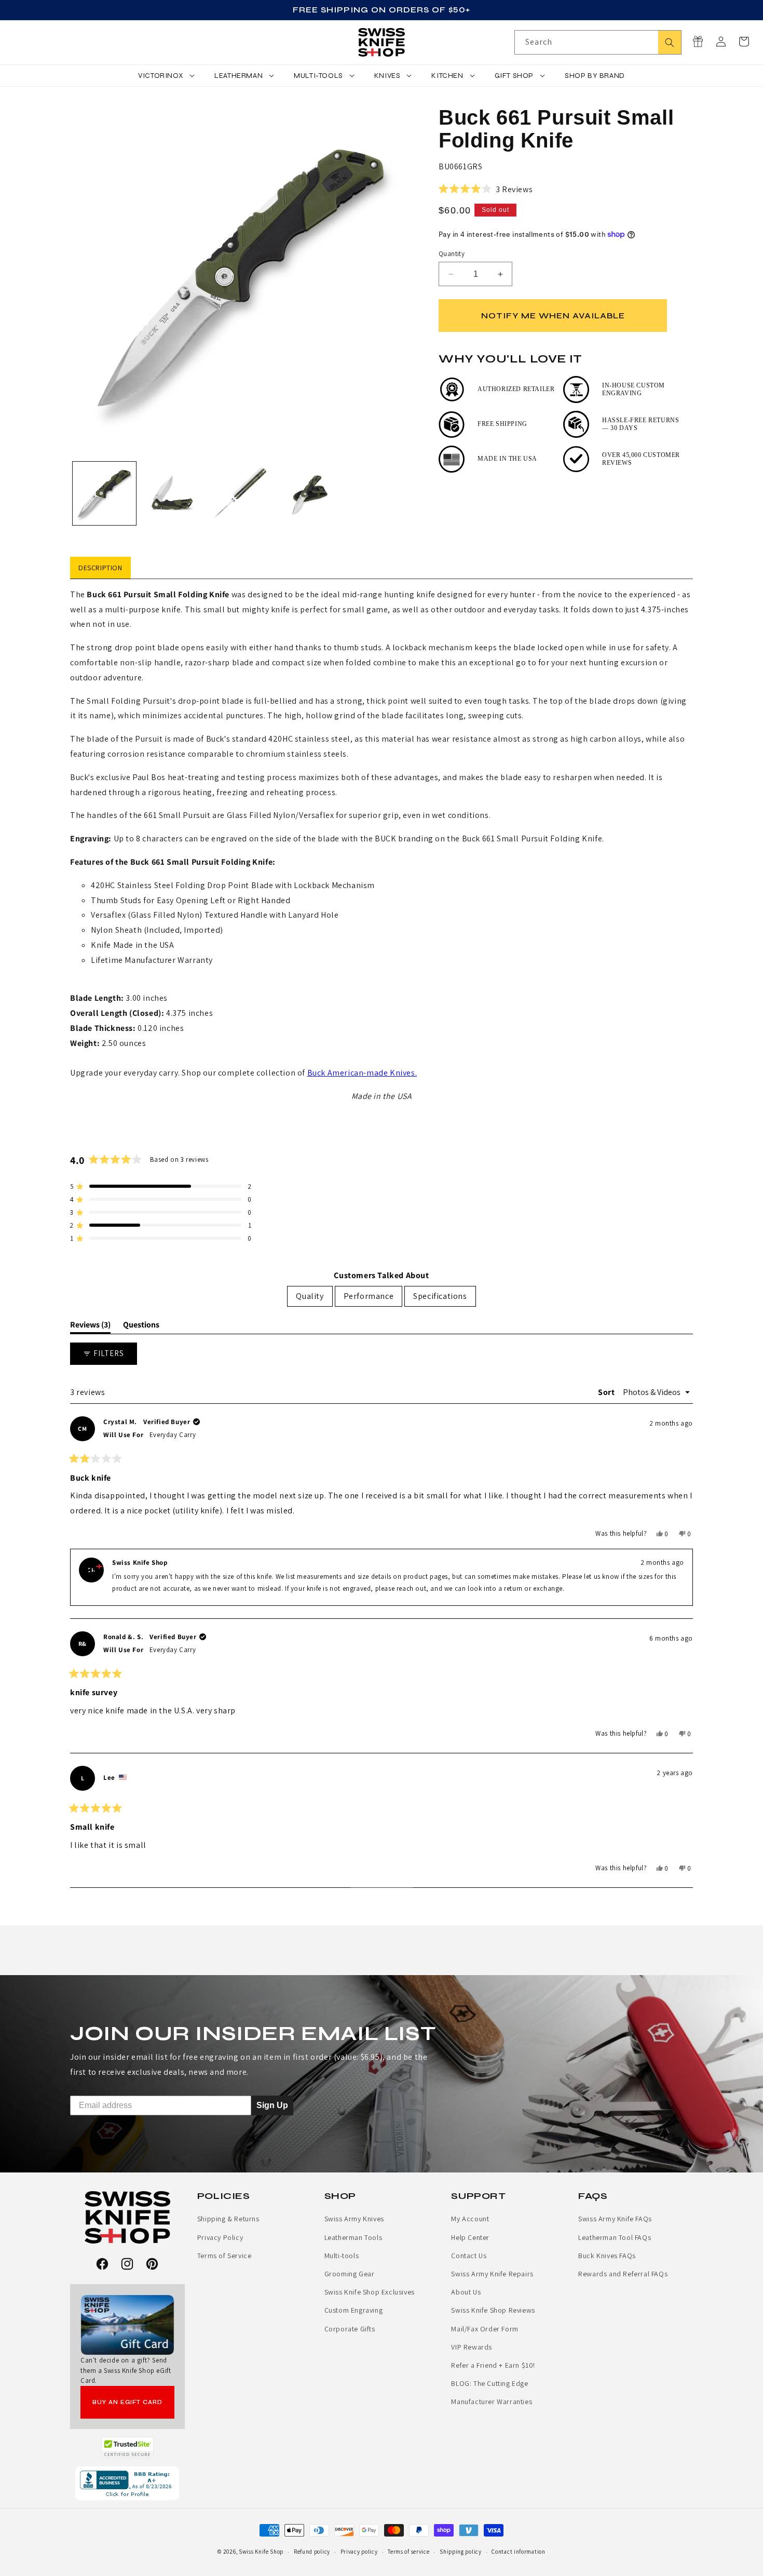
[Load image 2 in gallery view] (173, 493)
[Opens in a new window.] (127, 2448)
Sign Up (272, 2105)
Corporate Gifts (350, 2329)
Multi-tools (342, 2256)
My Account (470, 2219)
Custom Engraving (354, 2310)
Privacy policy (359, 2552)
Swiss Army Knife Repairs (492, 2274)
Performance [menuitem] (369, 1296)
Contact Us (469, 2256)
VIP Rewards (472, 2347)
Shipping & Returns (228, 2219)
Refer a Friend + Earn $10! (493, 2365)
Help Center (470, 2237)
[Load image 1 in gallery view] (104, 493)
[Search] (670, 42)
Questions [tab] (141, 1326)
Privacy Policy (220, 2237)
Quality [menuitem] (310, 1296)
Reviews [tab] (90, 1326)
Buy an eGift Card (127, 2402)
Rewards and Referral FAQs (623, 2274)
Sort (607, 1392)
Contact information (518, 2552)
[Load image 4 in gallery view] (310, 493)
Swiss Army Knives (354, 2219)
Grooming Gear (350, 2274)
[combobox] (598, 42)
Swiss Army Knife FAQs (615, 2219)
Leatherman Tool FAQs (615, 2237)
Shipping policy (461, 2552)
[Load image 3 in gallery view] (241, 493)
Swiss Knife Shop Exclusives (370, 2292)
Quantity (452, 254)
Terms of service (408, 2552)
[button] (744, 42)
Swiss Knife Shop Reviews (493, 2310)
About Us (466, 2292)
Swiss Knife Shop (261, 2552)
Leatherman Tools (353, 2237)
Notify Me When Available (553, 316)
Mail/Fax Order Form (485, 2329)
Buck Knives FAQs (607, 2256)
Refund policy (312, 2552)
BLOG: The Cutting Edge (489, 2383)
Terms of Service (224, 2256)
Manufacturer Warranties (492, 2401)
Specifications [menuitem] (440, 1296)
